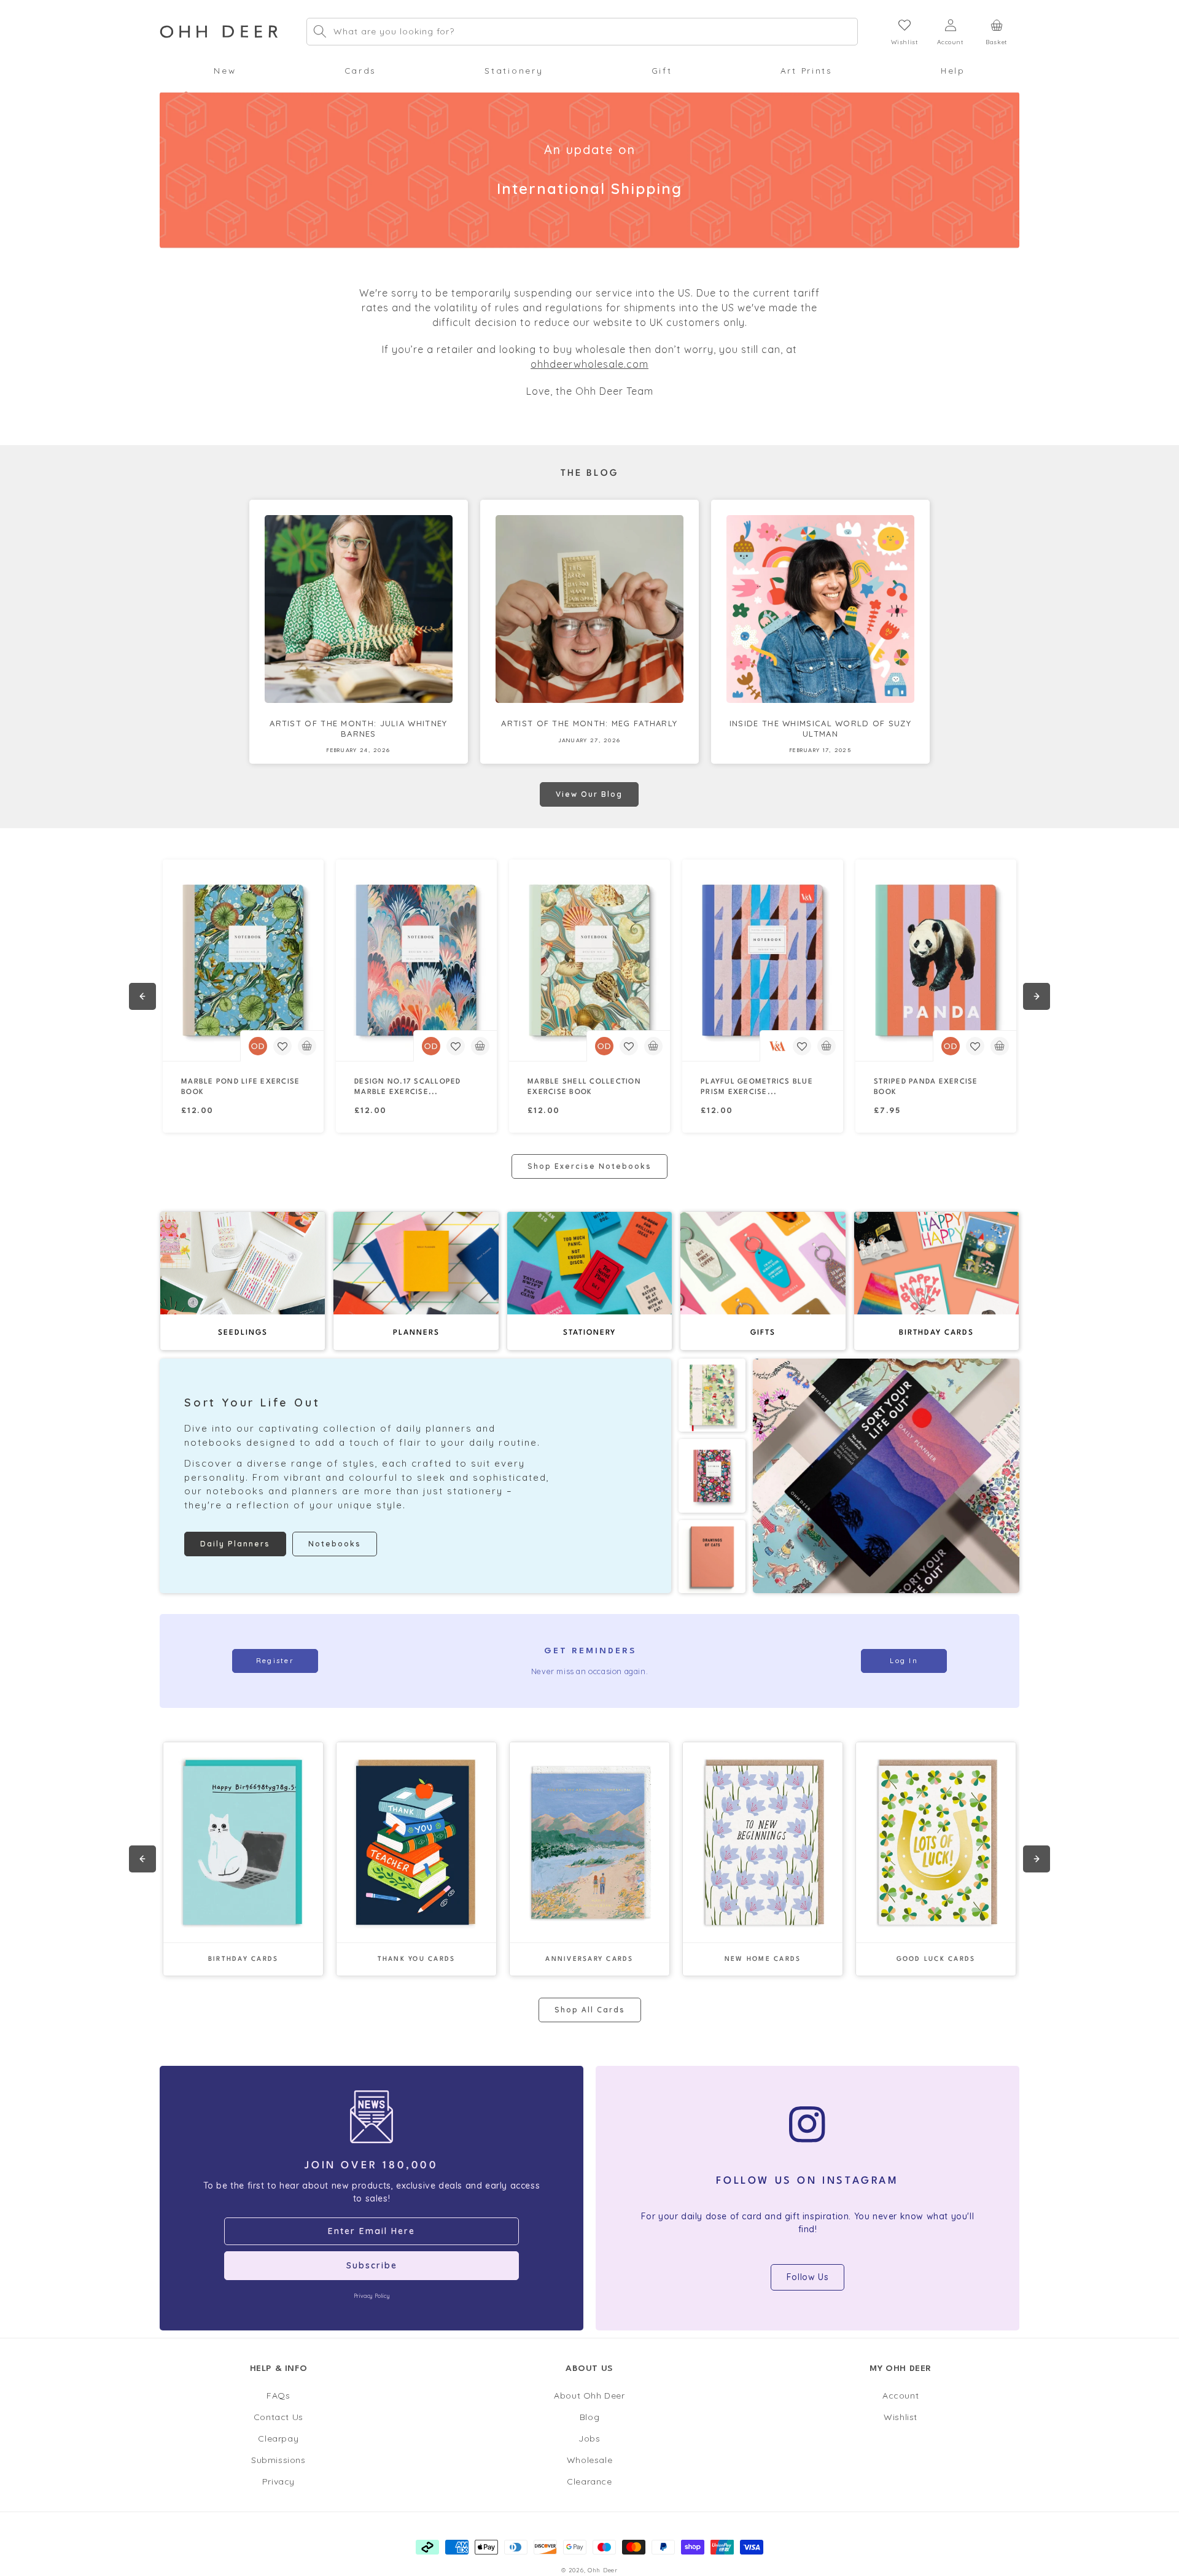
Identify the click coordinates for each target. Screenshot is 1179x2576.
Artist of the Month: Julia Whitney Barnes (358, 728)
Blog (589, 2417)
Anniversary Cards (589, 1959)
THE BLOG (590, 474)
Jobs (589, 2438)
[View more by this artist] (258, 1046)
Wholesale (589, 2460)
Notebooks (335, 1544)
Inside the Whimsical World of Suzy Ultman (820, 728)
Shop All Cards (590, 2010)
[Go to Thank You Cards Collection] (416, 1842)
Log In (904, 1661)
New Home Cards (763, 1959)
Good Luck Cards (936, 1959)
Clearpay (278, 2438)
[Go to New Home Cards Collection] (763, 1842)
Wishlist (901, 2417)
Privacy (278, 2481)
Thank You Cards (417, 1959)
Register (275, 1661)
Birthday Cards (243, 1959)
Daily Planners (235, 1544)
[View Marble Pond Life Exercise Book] (243, 960)
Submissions (278, 2460)
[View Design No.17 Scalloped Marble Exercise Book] (416, 960)
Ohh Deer (603, 2570)
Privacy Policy (372, 2296)
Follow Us (807, 2277)
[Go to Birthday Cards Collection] (243, 1842)
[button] (225, 71)
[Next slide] (1037, 996)
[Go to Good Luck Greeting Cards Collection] (936, 1842)
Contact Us (278, 2417)
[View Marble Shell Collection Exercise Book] (589, 960)
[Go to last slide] (142, 996)
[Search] (320, 31)
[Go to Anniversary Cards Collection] (589, 1842)
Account (901, 2396)
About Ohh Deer (589, 2396)
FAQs (278, 2396)
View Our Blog (589, 794)
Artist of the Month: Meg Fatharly (589, 723)
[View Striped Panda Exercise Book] (936, 960)
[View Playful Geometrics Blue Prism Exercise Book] (763, 960)
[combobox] (582, 32)
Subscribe (372, 2265)
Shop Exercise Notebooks (589, 1166)
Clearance (589, 2481)
